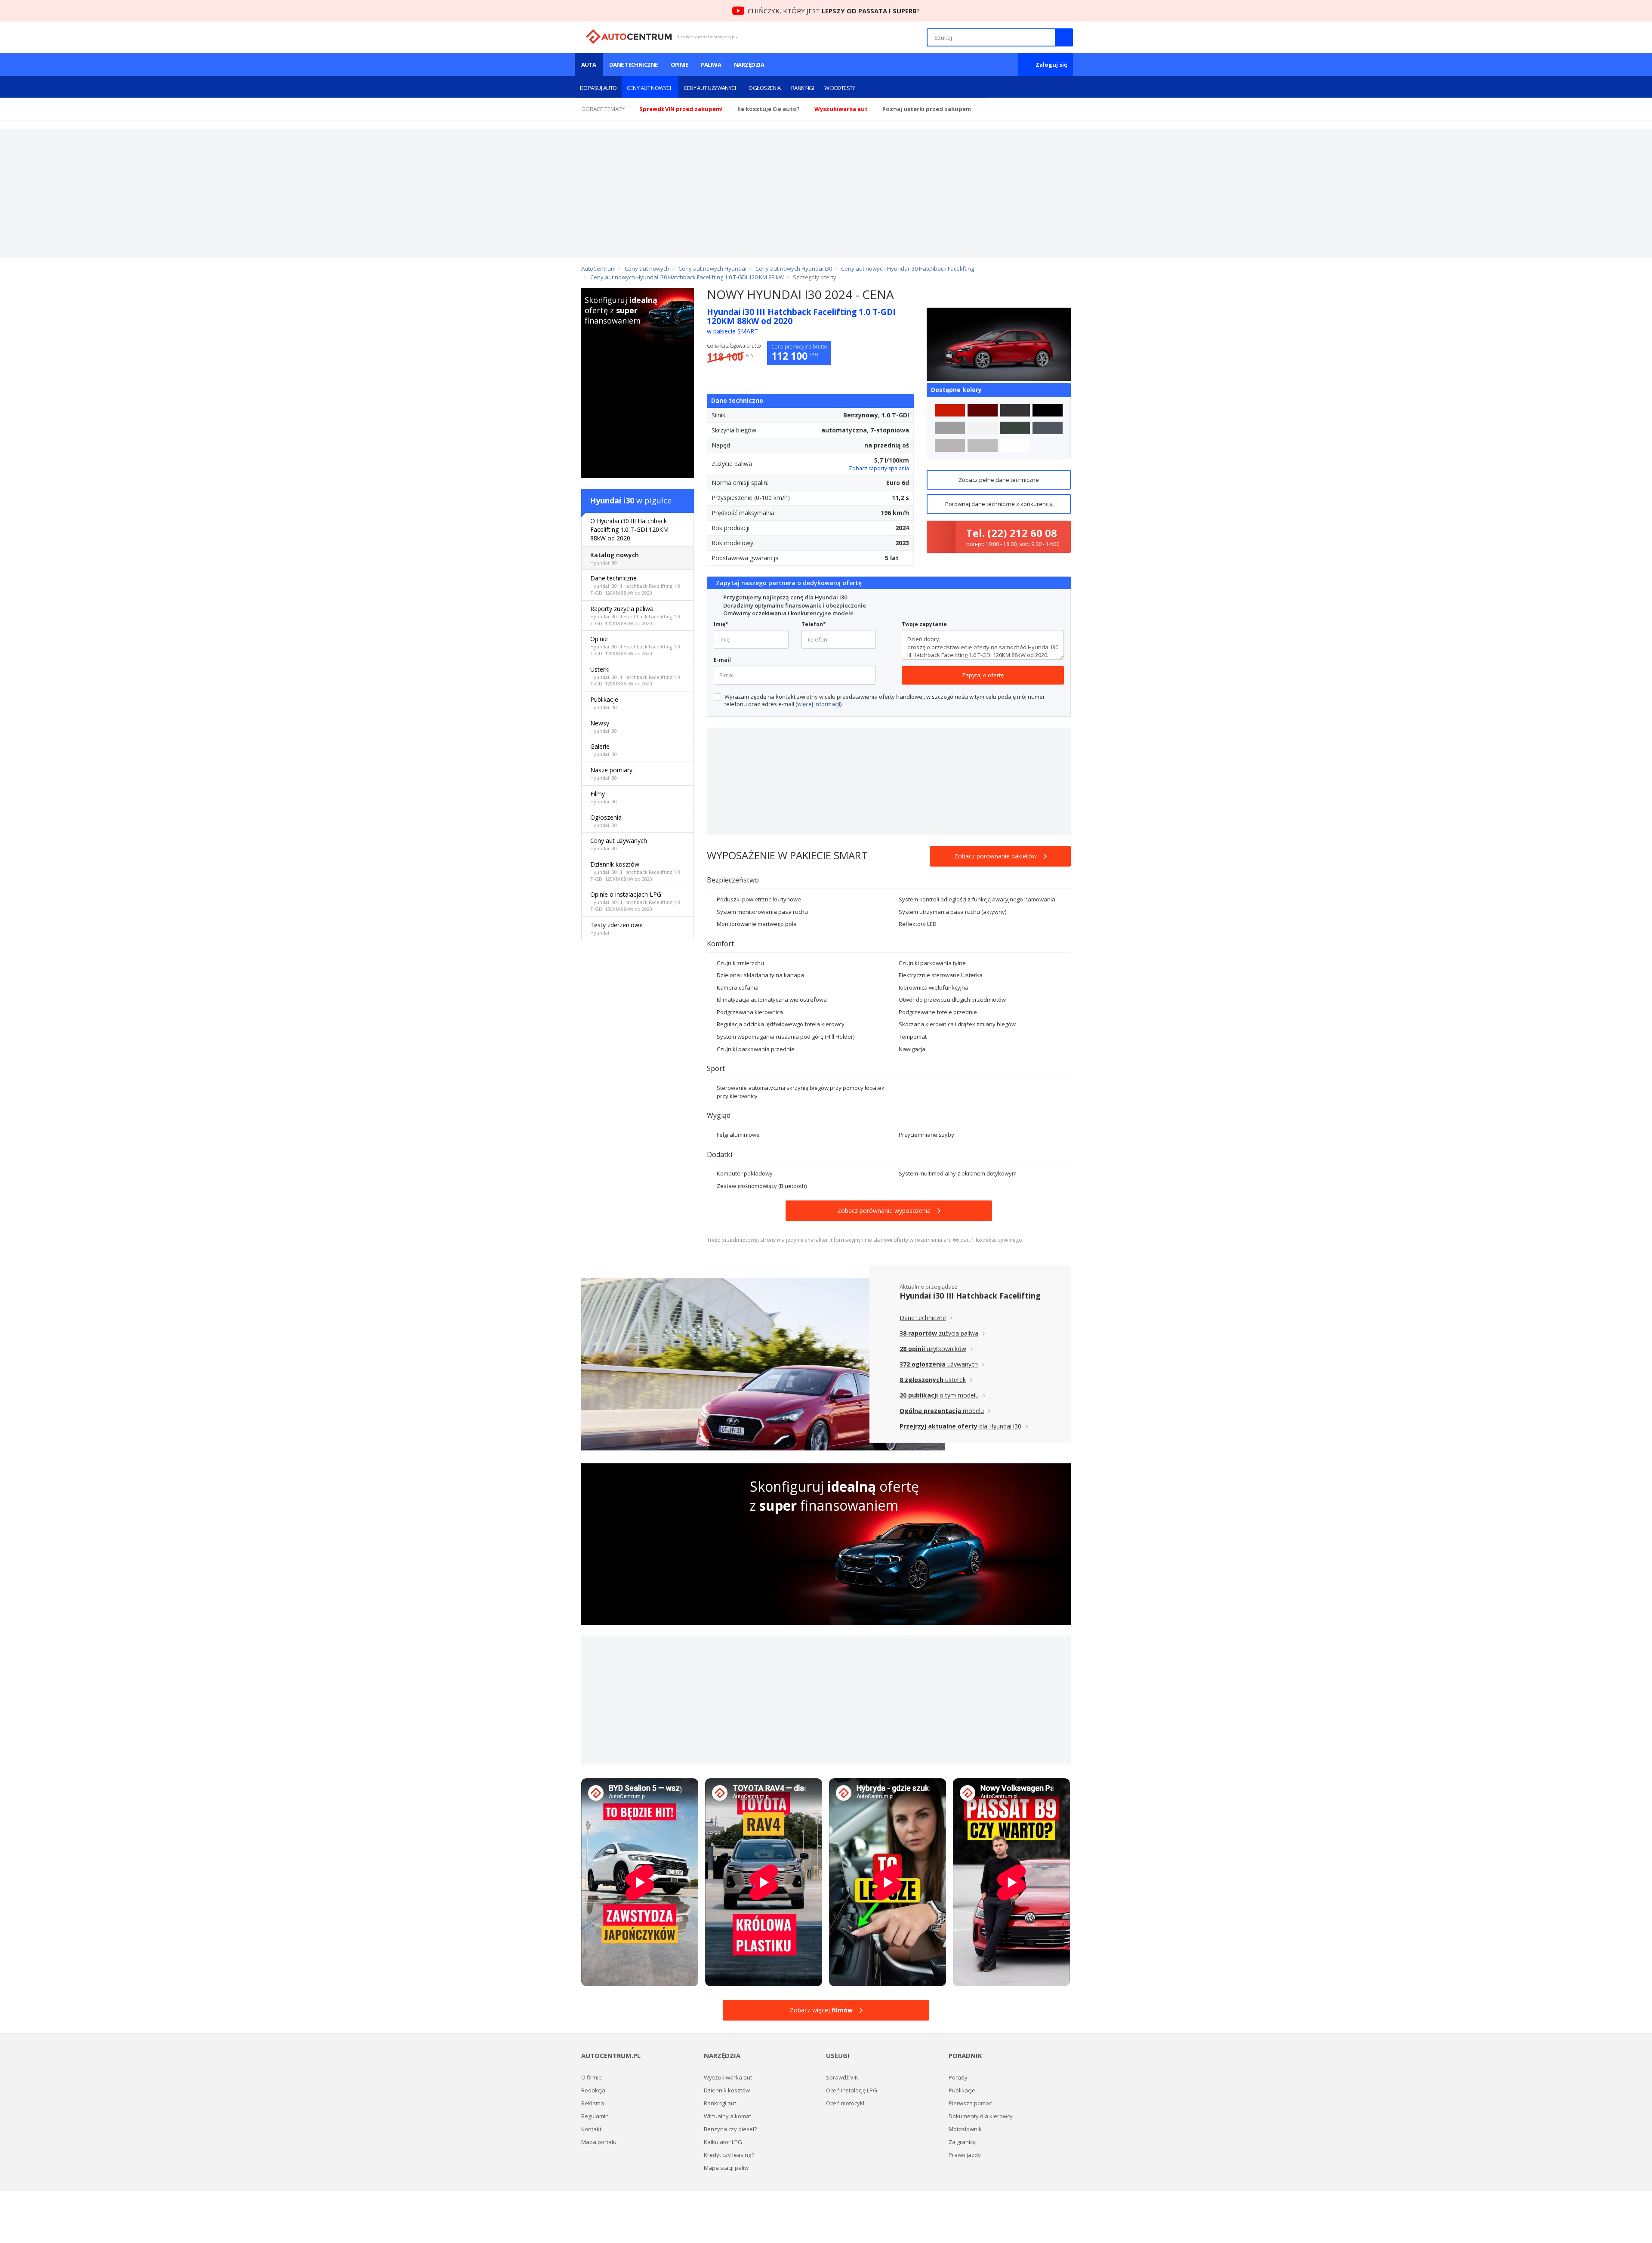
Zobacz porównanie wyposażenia (884, 1211)
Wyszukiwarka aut (728, 2077)
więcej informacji (819, 704)
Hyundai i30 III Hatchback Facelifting (970, 1296)
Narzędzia (749, 65)
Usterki (635, 676)
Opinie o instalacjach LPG (635, 901)
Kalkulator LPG (723, 2142)
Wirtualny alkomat (727, 2116)
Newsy (604, 727)
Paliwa (711, 65)
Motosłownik (965, 2129)
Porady (958, 2077)
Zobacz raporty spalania (879, 468)
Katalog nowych (615, 558)
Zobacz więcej (821, 2010)
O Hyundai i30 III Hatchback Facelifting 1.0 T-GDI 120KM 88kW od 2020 (629, 529)
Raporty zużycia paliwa (635, 616)
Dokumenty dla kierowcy (981, 2116)
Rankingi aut (720, 2103)
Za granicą (962, 2142)
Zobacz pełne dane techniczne (999, 480)
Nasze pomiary (611, 773)
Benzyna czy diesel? (730, 2129)
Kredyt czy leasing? (729, 2155)
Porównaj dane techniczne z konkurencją (999, 504)
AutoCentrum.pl (629, 37)
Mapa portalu (599, 2142)
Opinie (680, 65)
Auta (589, 65)
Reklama (593, 2103)
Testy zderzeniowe (616, 928)
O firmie (592, 2077)
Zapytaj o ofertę (983, 675)
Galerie (604, 750)
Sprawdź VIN (842, 2077)
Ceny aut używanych (711, 88)
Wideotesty (840, 88)
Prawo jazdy (965, 2155)
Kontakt (591, 2129)
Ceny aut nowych (650, 88)
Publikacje (604, 703)
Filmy (604, 797)
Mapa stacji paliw (726, 2168)
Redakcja (593, 2090)
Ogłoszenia (765, 88)
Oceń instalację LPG (852, 2090)
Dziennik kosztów (635, 871)
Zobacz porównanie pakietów (996, 856)
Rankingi (803, 88)
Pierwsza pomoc (970, 2103)
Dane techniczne (633, 65)
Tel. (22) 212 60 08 (1012, 533)
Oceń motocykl (845, 2103)
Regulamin (595, 2116)
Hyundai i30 (612, 500)
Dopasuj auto (598, 88)
